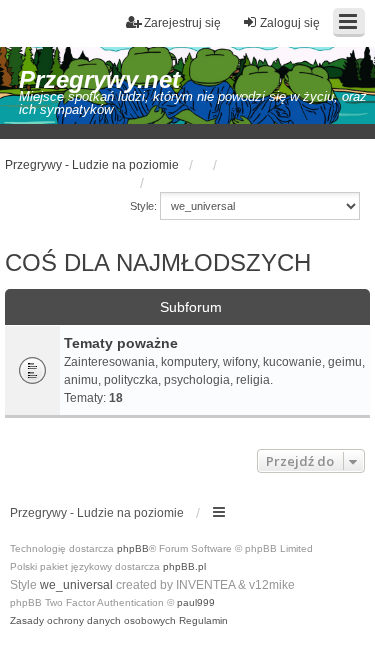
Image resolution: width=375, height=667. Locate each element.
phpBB (133, 548)
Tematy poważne (121, 343)
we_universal (76, 585)
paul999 (196, 602)
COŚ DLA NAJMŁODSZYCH (158, 262)
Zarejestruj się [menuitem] (182, 23)
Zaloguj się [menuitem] (290, 23)
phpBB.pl (184, 566)
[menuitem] (93, 621)
